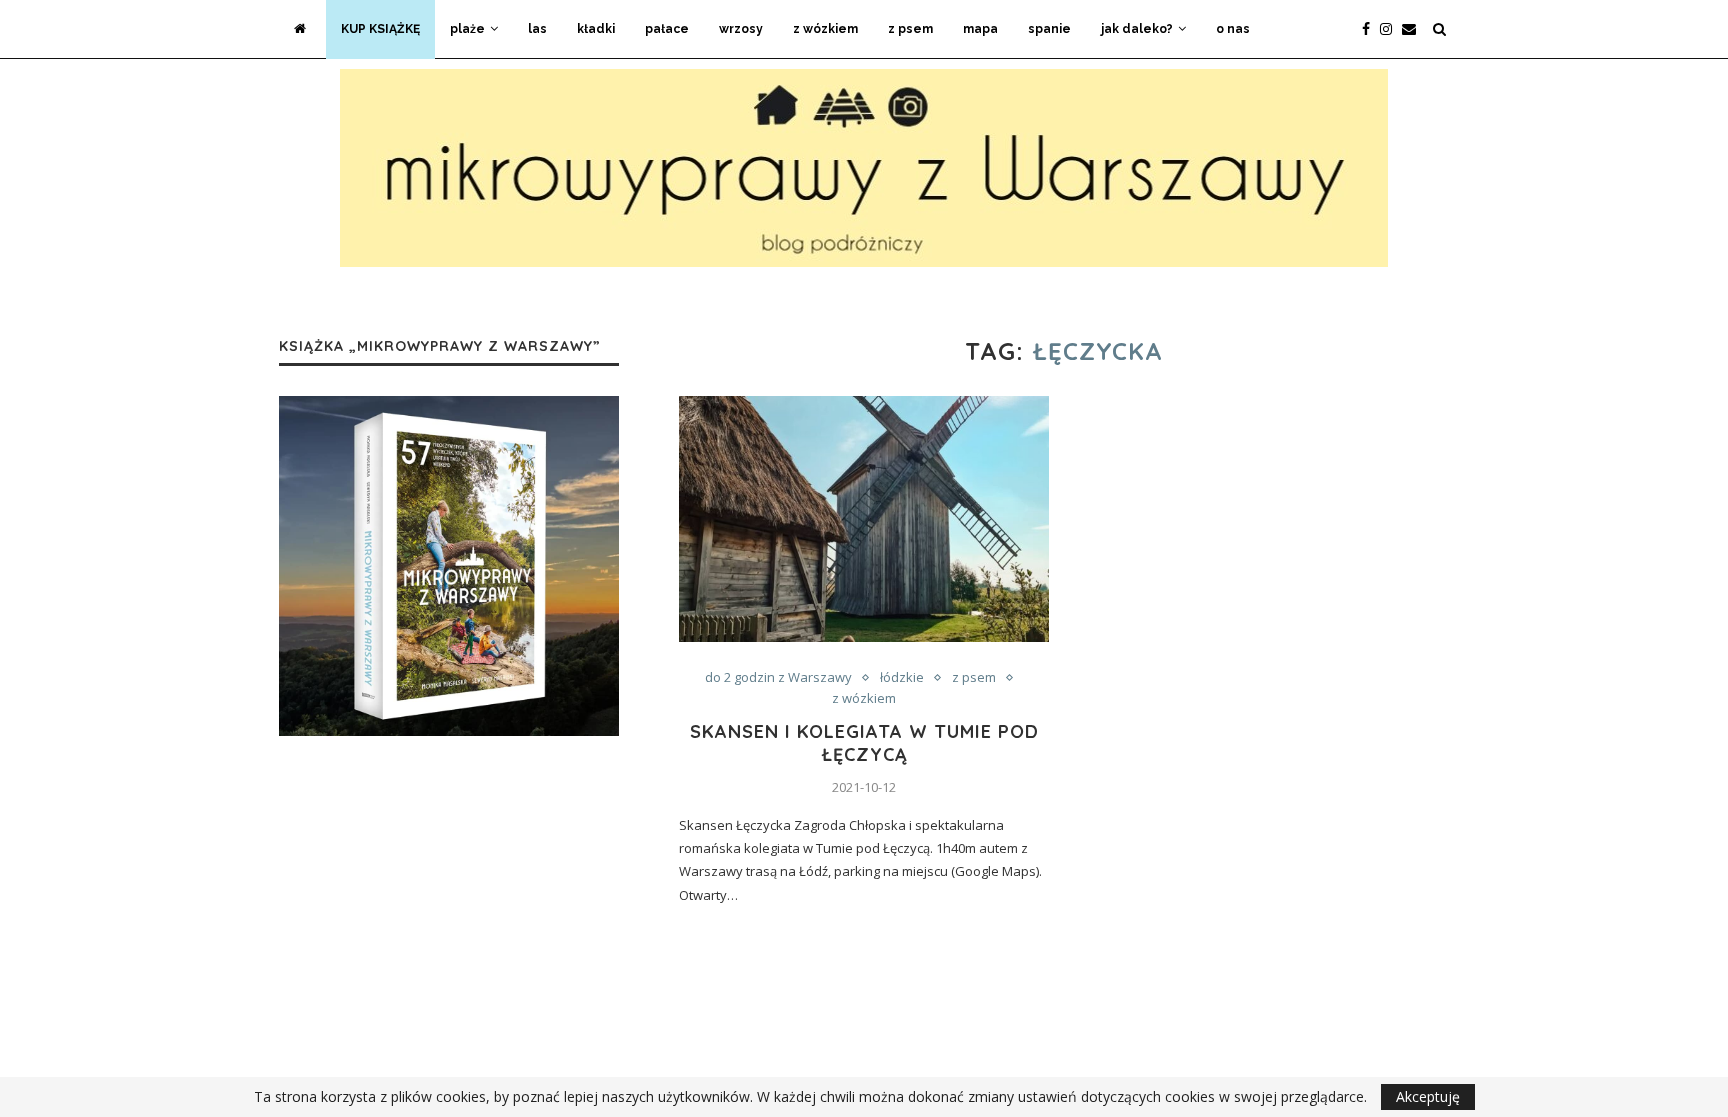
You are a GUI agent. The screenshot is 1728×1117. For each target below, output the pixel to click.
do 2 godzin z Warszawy (778, 678)
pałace (667, 29)
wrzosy (741, 29)
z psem (910, 29)
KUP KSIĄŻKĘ (380, 29)
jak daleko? (1137, 29)
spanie (1049, 29)
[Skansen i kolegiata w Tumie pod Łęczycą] (864, 519)
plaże (467, 29)
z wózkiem (825, 29)
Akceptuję (1428, 1096)
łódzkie (902, 678)
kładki (596, 29)
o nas (1233, 29)
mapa (980, 29)
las (537, 29)
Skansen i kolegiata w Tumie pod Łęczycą (864, 743)
